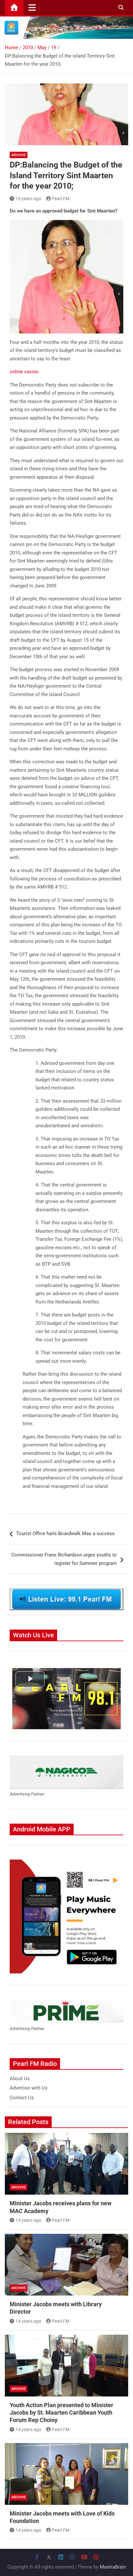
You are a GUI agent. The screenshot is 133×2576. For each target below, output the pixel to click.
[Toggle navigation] (32, 7)
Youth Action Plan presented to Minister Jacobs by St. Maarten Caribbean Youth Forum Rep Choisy (61, 2413)
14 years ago (28, 2220)
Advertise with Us (29, 2088)
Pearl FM (61, 199)
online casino (24, 372)
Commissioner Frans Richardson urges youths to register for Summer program (64, 1559)
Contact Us (22, 2098)
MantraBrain (113, 2567)
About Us (20, 2079)
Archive (19, 155)
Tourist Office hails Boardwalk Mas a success (65, 1534)
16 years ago (28, 199)
